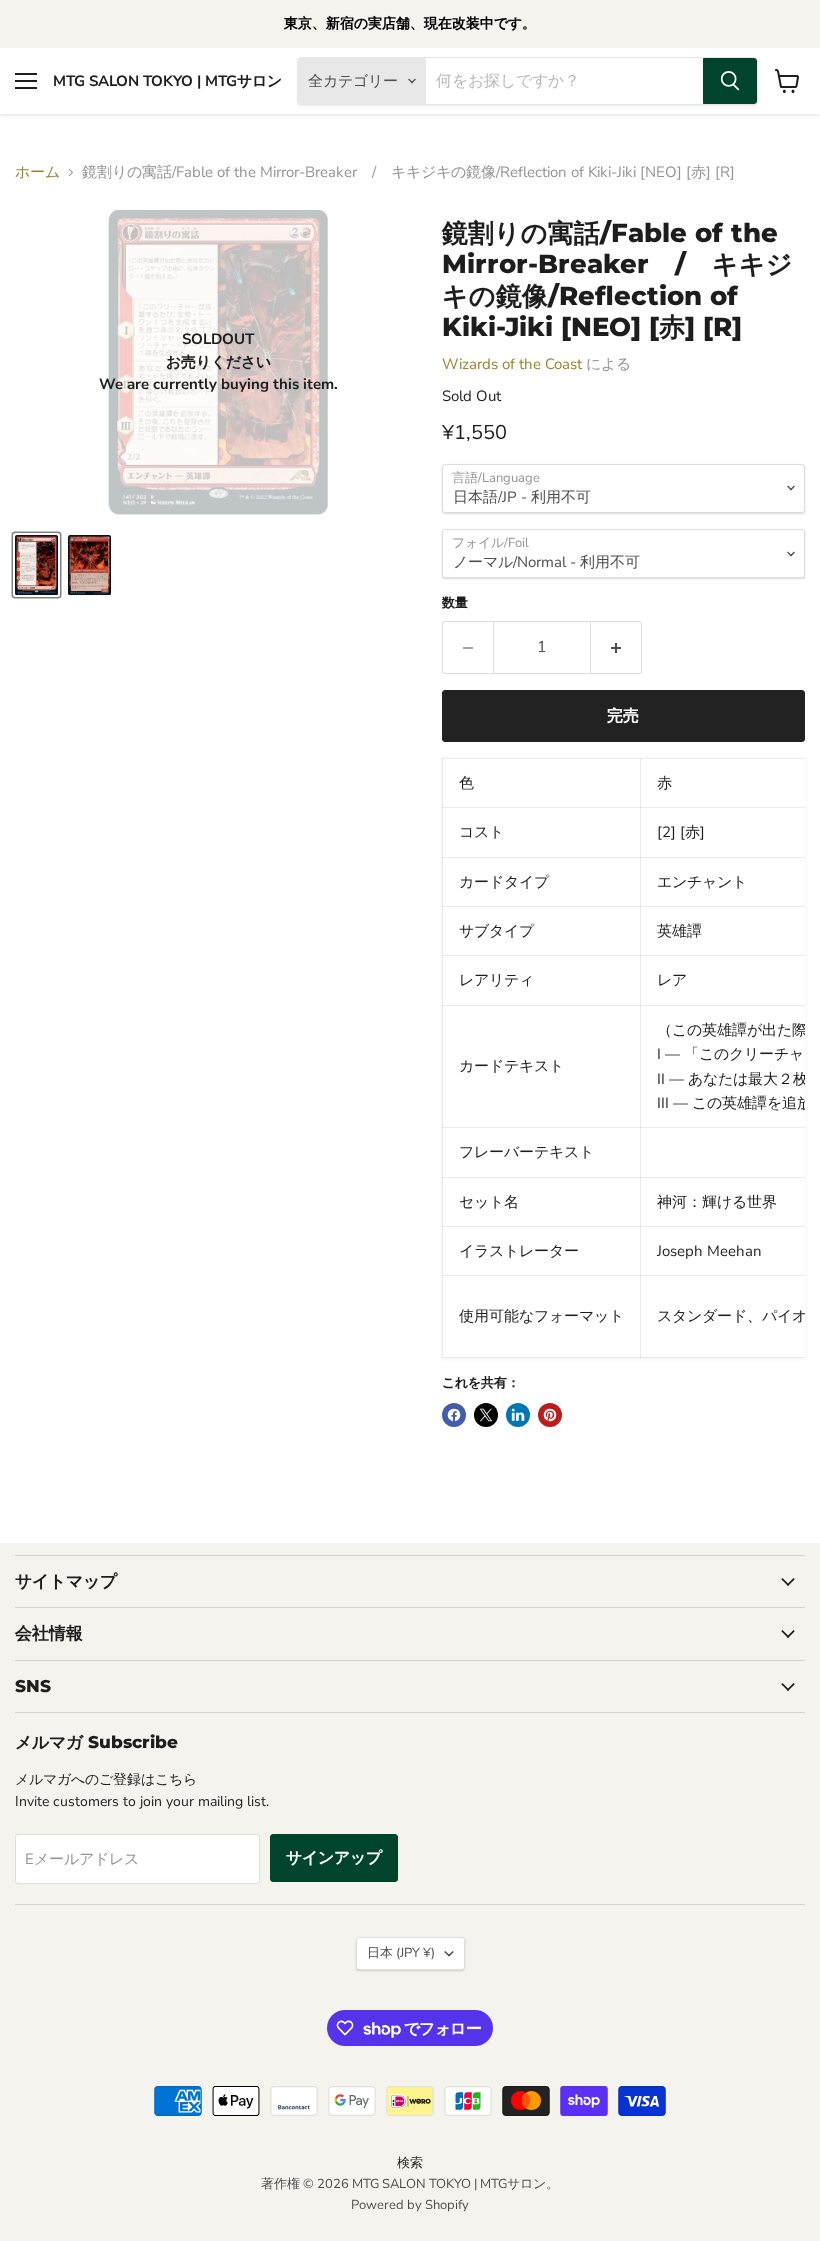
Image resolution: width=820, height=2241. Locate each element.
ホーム (37, 172)
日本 (401, 1953)
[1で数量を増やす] (616, 647)
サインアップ (334, 1858)
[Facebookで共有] (454, 1415)
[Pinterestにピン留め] (550, 1415)
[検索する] (730, 81)
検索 (410, 2163)
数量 (455, 603)
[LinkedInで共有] (518, 1415)
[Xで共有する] (486, 1415)
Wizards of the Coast (512, 364)
